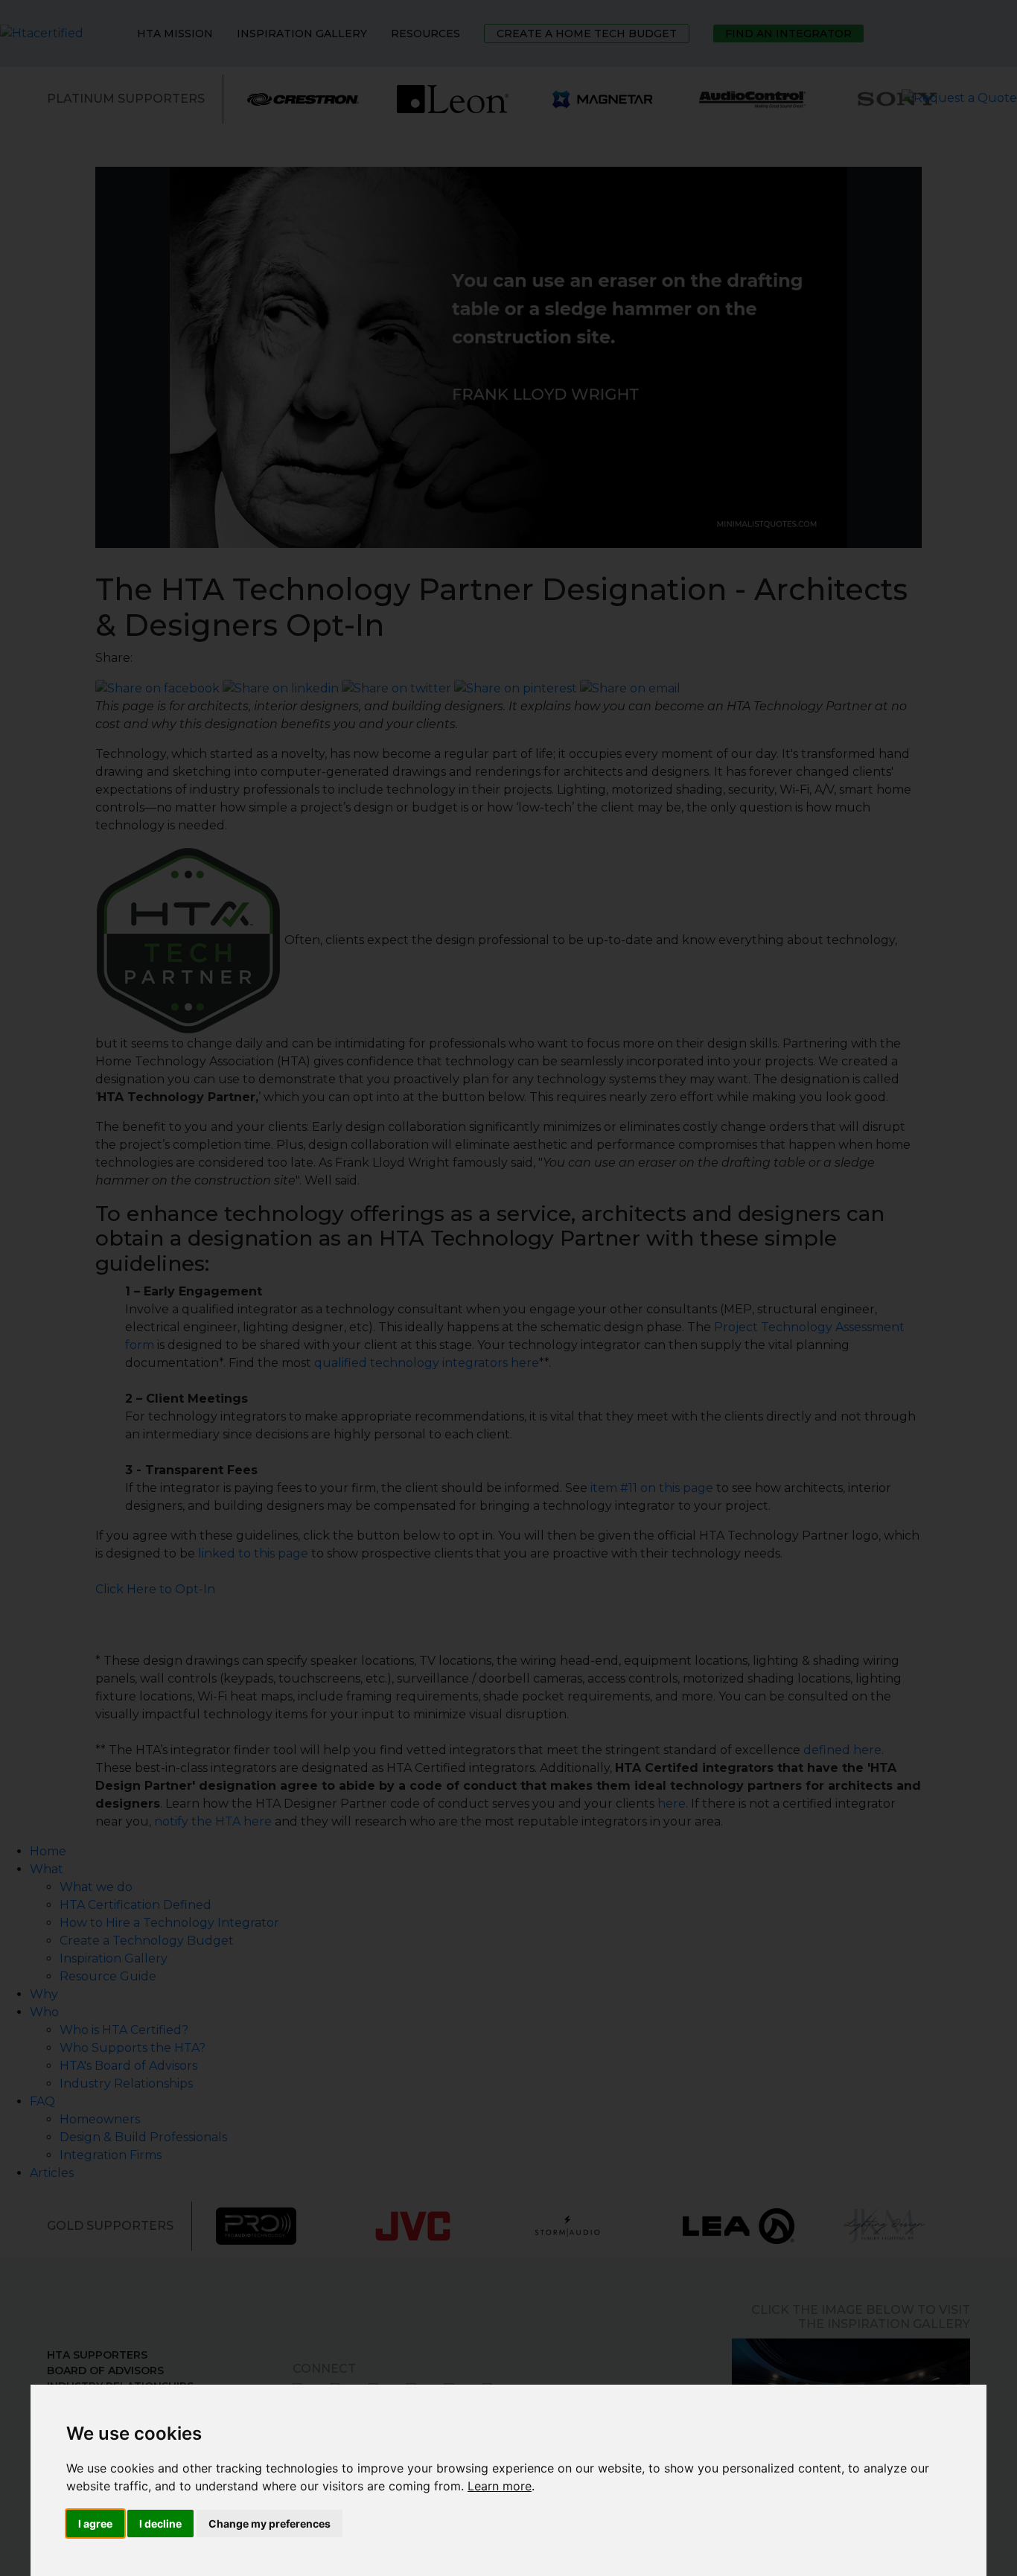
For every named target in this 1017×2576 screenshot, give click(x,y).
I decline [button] (160, 2524)
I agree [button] (95, 2524)
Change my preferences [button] (270, 2524)
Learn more (500, 2486)
